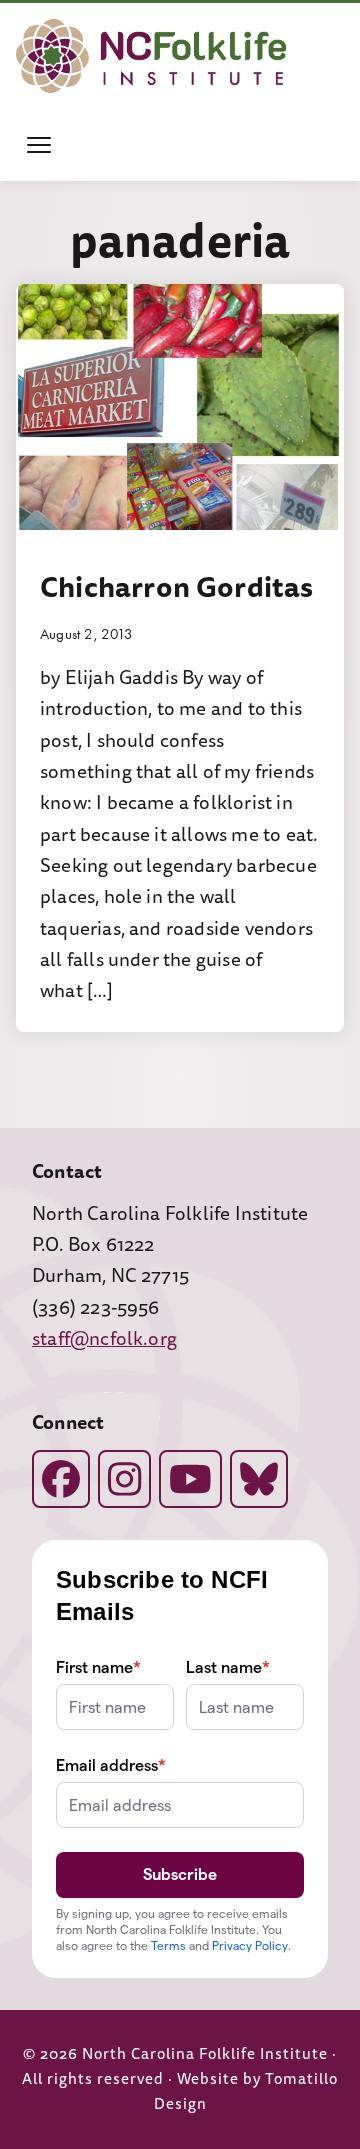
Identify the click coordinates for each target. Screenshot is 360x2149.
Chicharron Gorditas (177, 587)
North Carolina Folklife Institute (205, 2054)
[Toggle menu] (39, 145)
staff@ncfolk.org (104, 1339)
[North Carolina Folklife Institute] (151, 56)
